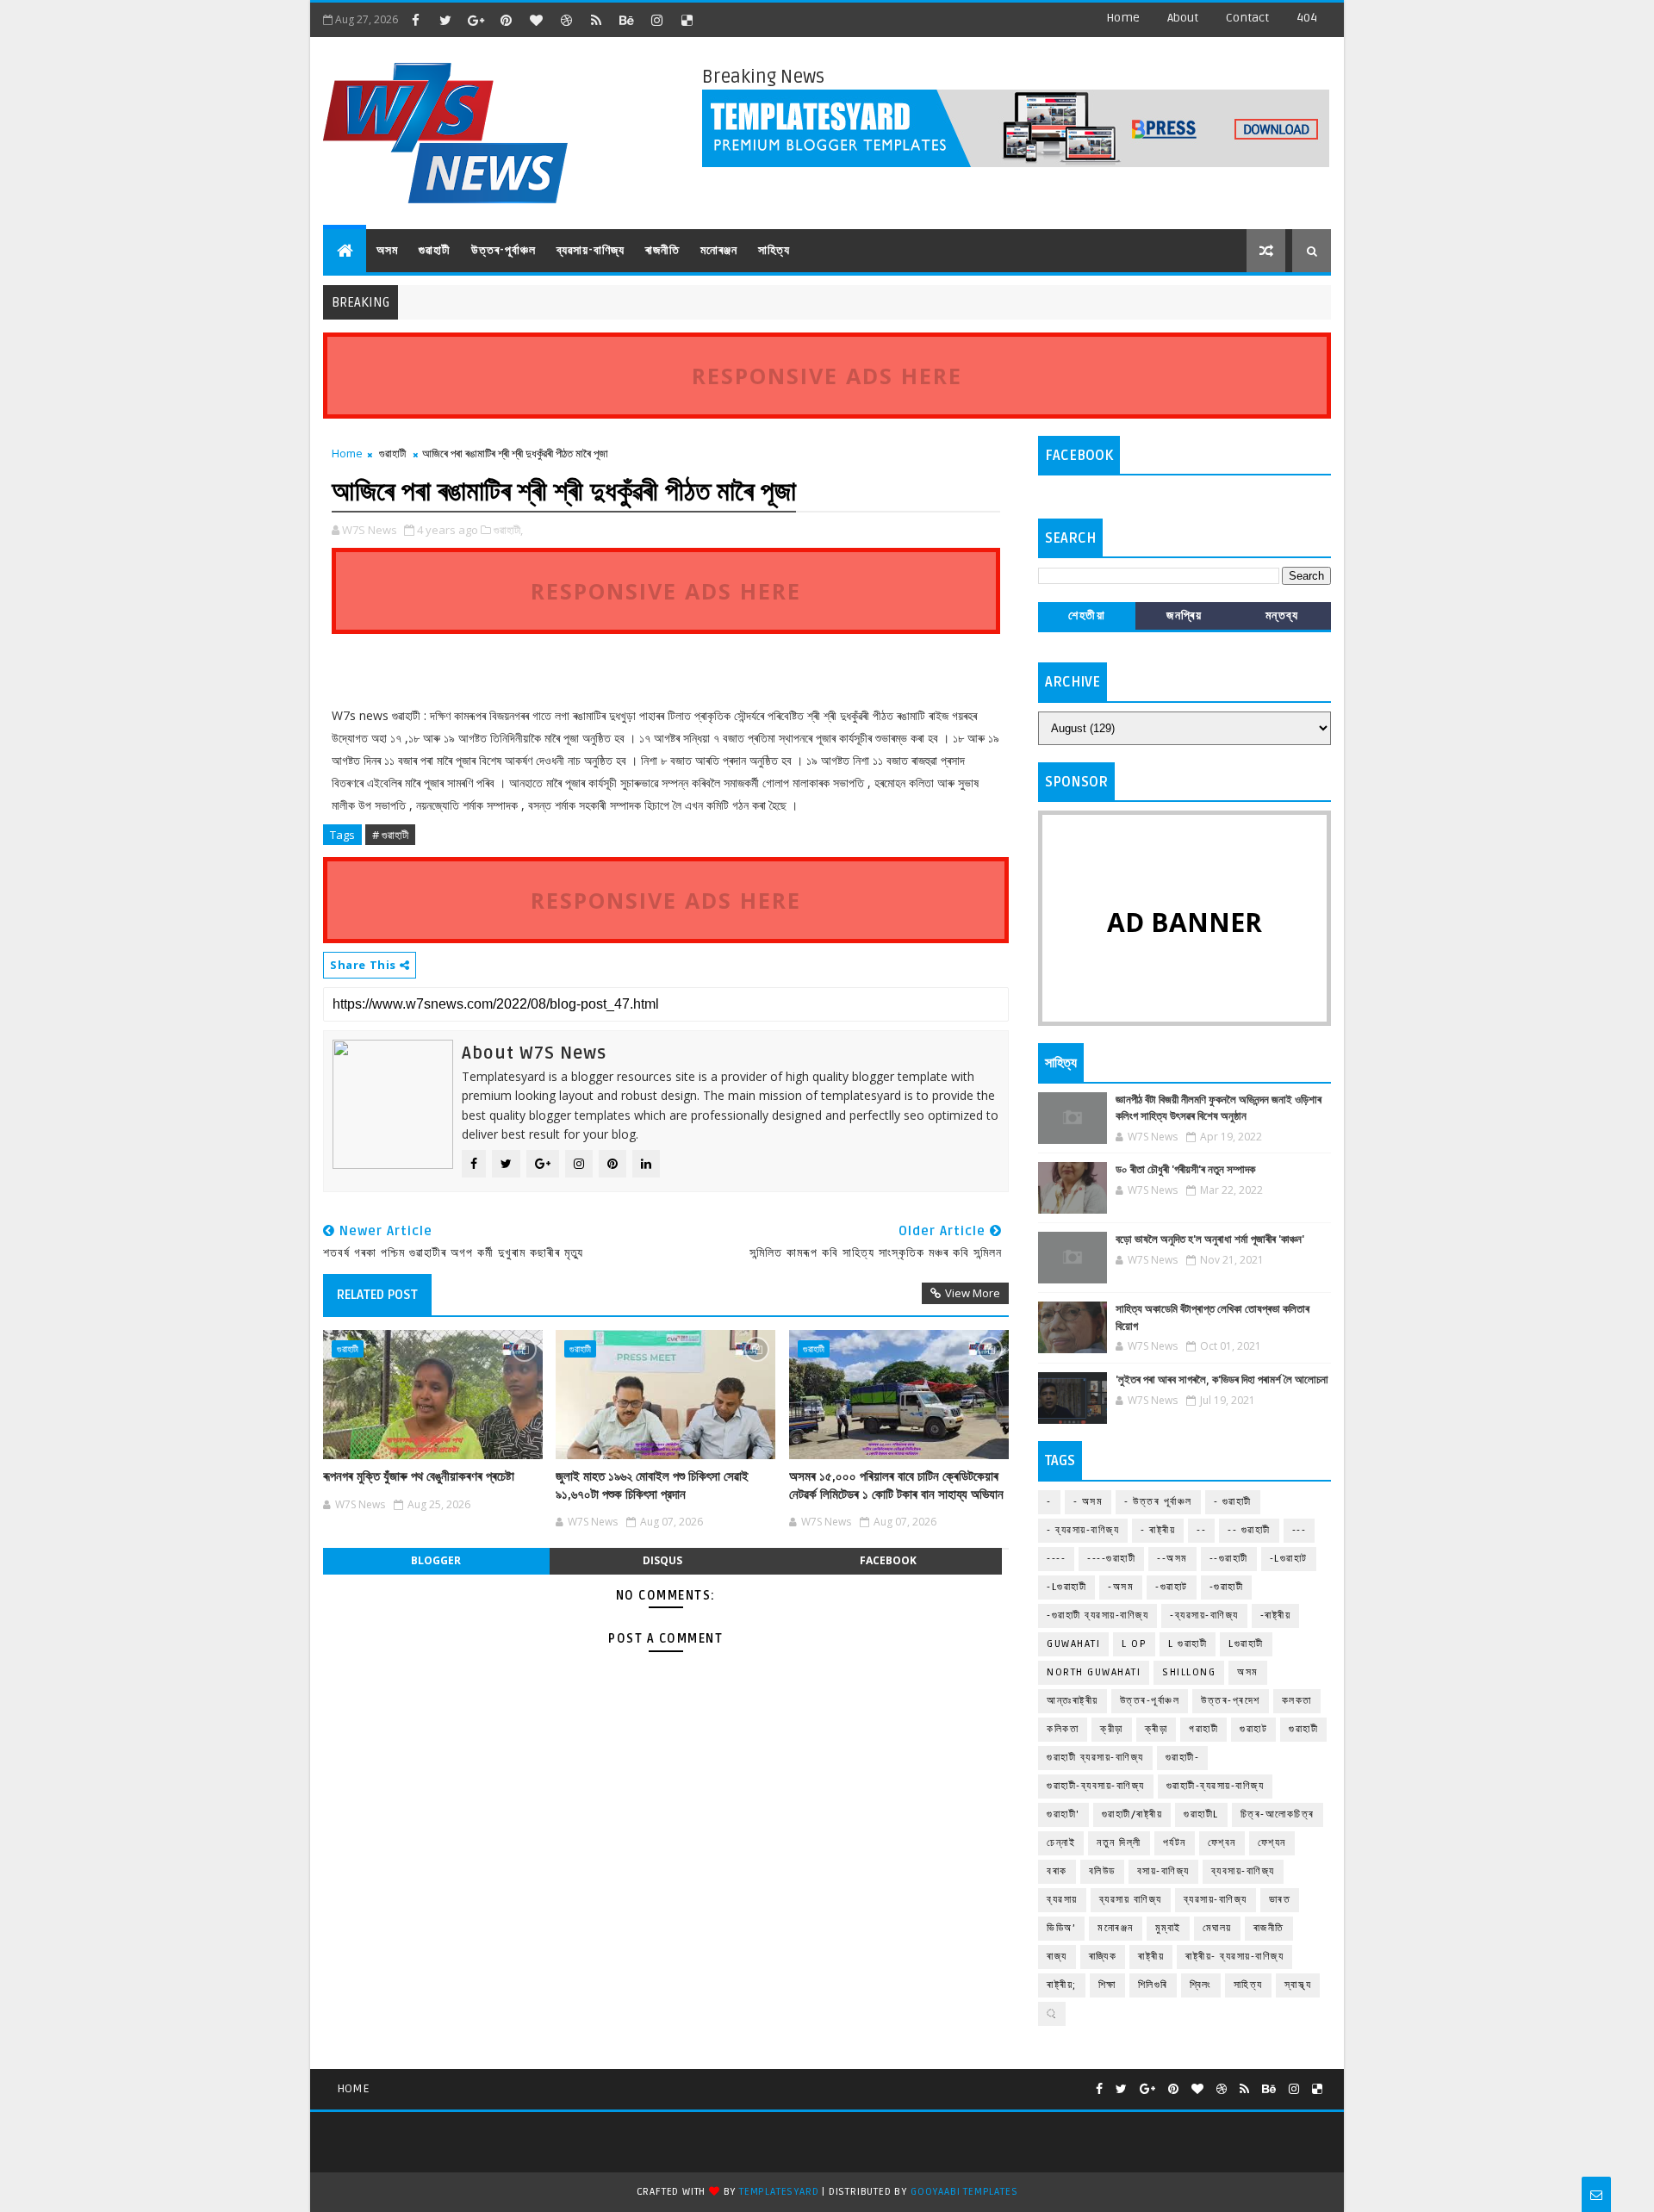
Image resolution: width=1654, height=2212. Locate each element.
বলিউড (1102, 1871)
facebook (888, 1560)
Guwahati (1073, 1644)
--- (1300, 1530)
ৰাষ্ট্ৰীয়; (1062, 1985)
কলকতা (1297, 1701)
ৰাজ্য (1057, 1957)
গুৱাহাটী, (508, 530)
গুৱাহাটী (435, 250)
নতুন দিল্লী (1119, 1843)
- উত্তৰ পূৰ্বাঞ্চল (1158, 1502)
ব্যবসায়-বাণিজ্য (1243, 1871)
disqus (662, 1560)
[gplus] (476, 20)
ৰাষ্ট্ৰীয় (1151, 1957)
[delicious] (687, 20)
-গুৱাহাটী (1227, 1587)
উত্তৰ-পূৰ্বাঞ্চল (504, 250)
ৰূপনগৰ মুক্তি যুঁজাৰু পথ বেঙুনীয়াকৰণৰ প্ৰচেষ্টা (419, 1476)
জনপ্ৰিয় (1184, 615)
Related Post (377, 1295)
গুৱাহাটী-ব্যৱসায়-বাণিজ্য (1216, 1786)
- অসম (1088, 1502)
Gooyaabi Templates (964, 2192)
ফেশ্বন (1222, 1843)
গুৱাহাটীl (1201, 1814)
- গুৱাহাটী (1233, 1502)
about (1183, 18)
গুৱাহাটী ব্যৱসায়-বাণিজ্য (1095, 1758)
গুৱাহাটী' (1063, 1814)
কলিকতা (1063, 1729)
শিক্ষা (1107, 1985)
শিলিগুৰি (1153, 1985)
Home (1123, 18)
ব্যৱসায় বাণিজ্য (1131, 1900)
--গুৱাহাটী (1229, 1559)
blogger (436, 1560)
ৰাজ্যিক (1103, 1957)
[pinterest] (506, 20)
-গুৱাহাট (1172, 1587)
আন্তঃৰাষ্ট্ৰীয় (1073, 1701)
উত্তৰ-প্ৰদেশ (1231, 1701)
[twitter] (445, 20)
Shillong (1189, 1672)
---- (1056, 1559)
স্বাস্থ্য (1298, 1985)
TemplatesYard (779, 2192)
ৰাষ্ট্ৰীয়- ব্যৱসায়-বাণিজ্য (1234, 1957)
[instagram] (656, 20)
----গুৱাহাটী (1111, 1559)
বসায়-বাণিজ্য (1163, 1871)
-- (1201, 1530)
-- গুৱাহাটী (1249, 1530)
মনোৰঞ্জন (719, 250)
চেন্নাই (1061, 1843)
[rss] (596, 20)
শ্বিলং (1201, 1985)
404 (1307, 18)
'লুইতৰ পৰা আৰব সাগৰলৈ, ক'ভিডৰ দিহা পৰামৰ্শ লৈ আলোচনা (1222, 1380)
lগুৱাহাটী (1246, 1644)
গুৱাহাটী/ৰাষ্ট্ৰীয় (1132, 1814)
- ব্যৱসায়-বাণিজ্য (1083, 1530)
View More (973, 1293)
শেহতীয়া (1087, 615)
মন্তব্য (1282, 615)
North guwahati (1094, 1672)
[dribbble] (566, 20)
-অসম (1121, 1587)
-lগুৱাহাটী (1066, 1587)
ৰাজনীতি (662, 250)
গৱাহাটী (1203, 1729)
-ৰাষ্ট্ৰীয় (1276, 1616)
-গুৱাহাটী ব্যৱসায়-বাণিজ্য (1097, 1616)
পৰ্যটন (1175, 1843)
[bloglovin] (536, 20)
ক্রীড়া (1112, 1729)
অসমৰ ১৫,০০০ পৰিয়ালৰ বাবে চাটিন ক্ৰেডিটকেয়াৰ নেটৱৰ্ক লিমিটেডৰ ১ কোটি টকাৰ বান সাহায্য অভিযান (896, 1485)
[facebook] (415, 20)
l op (1134, 1644)
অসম (387, 250)
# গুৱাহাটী (390, 835)
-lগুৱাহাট (1289, 1559)
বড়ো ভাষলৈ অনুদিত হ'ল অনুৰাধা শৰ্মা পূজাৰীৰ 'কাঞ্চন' (1210, 1240)
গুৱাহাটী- (1183, 1758)
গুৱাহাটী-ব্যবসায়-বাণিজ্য (1096, 1786)
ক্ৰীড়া (1157, 1729)
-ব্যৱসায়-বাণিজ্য (1204, 1616)
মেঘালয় (1217, 1928)
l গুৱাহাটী (1188, 1644)
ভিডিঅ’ (1061, 1928)
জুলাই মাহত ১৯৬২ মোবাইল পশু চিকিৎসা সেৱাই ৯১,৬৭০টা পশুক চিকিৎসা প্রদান (652, 1485)
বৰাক (1057, 1871)
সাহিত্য (774, 250)
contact (1247, 18)
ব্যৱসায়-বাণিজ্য (591, 250)
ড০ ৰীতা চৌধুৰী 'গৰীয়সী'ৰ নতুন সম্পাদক (1185, 1170)
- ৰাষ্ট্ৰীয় (1158, 1530)
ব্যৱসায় (1062, 1900)
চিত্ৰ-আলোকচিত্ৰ (1278, 1814)
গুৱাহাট (1253, 1729)
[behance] (626, 20)
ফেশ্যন (1272, 1843)
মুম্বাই (1168, 1928)
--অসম (1172, 1559)
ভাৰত (1280, 1900)
